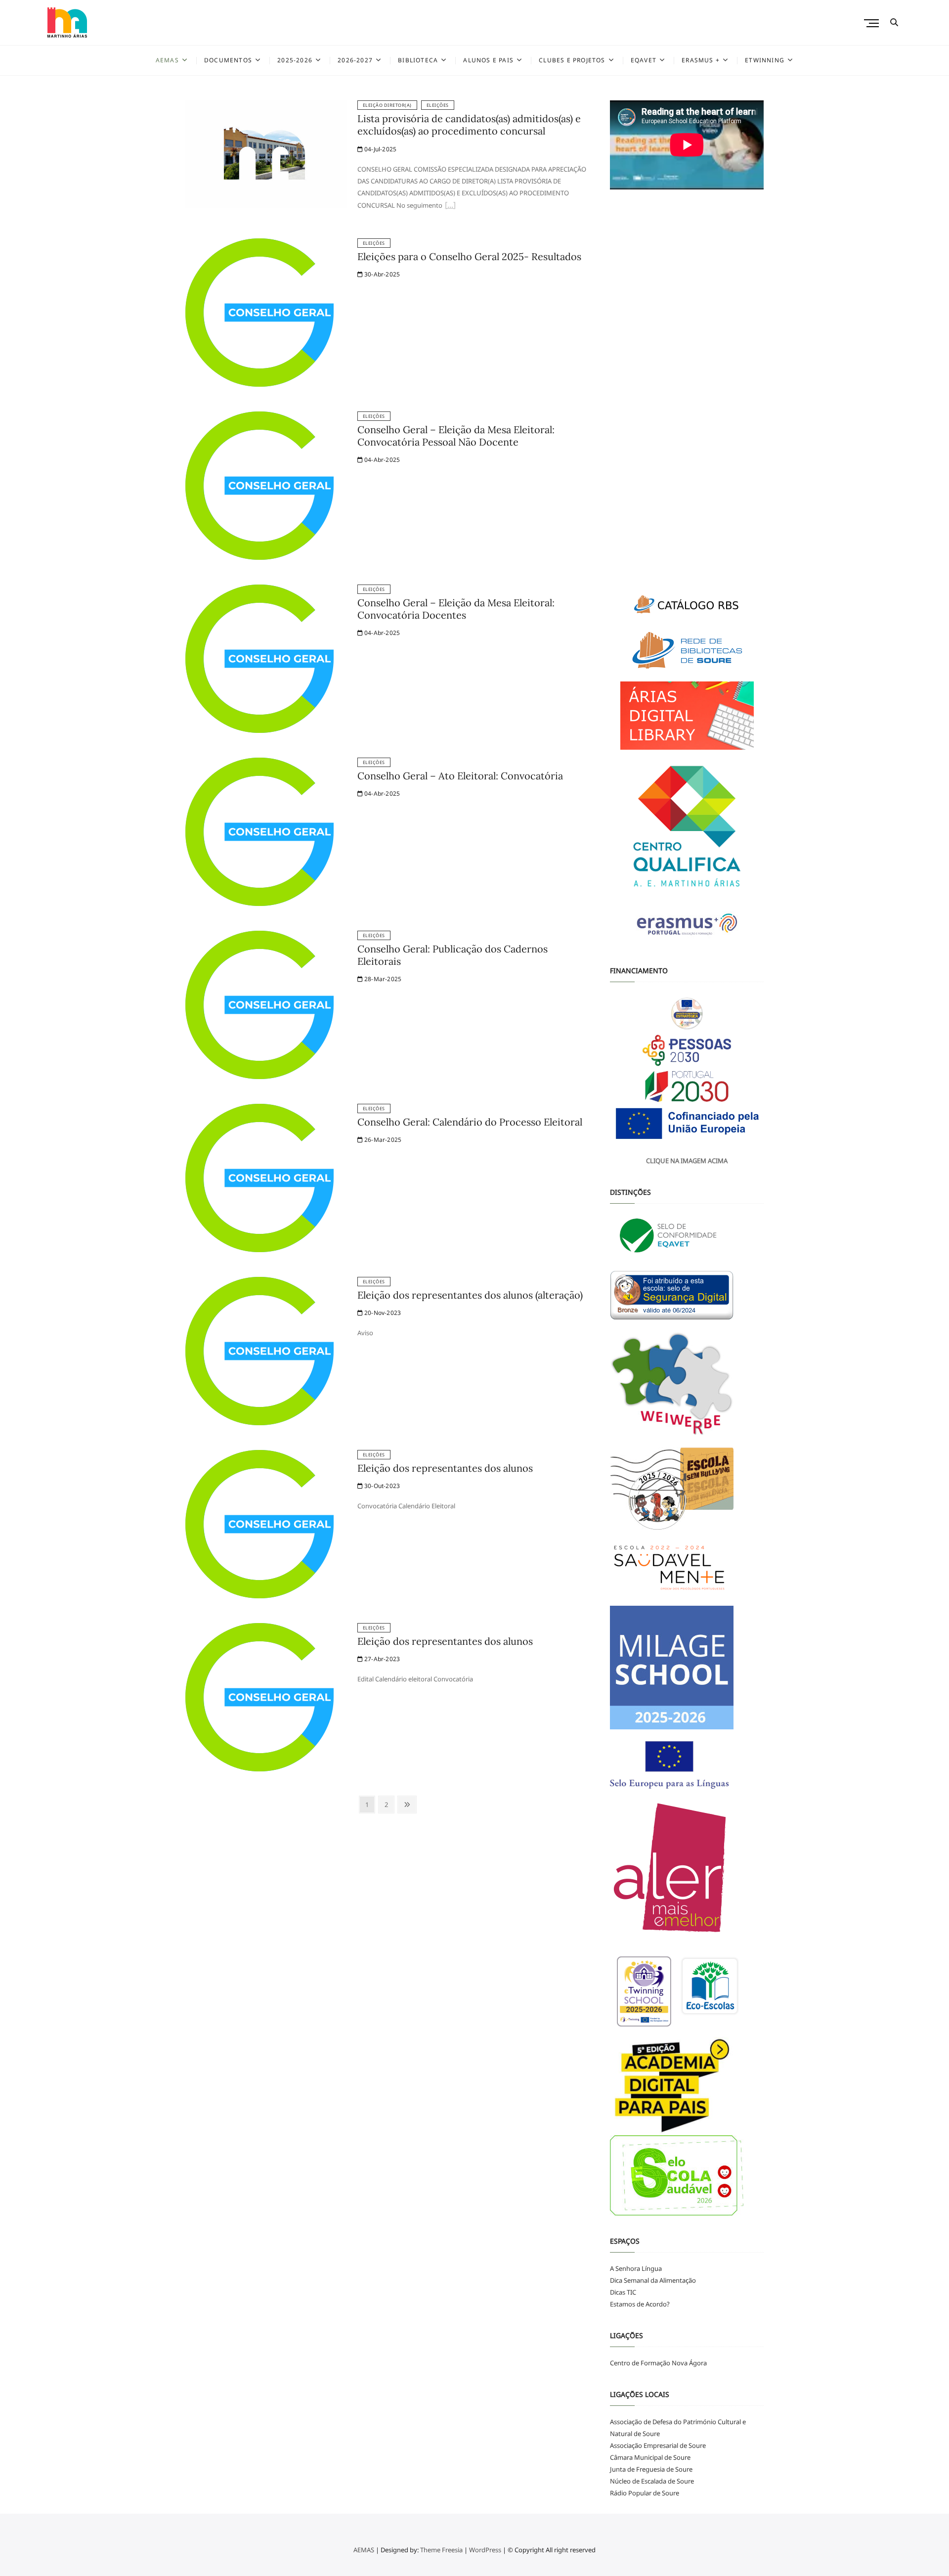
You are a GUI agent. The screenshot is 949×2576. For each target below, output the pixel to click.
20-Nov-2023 (382, 1313)
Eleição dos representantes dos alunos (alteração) (470, 1295)
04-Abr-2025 (381, 460)
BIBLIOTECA (418, 60)
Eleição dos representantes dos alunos (445, 1468)
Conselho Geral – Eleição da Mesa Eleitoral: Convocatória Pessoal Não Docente (456, 436)
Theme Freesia (441, 2550)
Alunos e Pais (488, 60)
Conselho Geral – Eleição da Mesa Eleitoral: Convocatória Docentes (456, 609)
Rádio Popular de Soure (645, 2493)
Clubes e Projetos (572, 60)
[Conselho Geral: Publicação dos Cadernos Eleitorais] (259, 937)
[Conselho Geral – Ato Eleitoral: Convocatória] (259, 764)
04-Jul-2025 (380, 149)
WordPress (485, 2550)
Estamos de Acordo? (640, 2304)
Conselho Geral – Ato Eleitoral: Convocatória (460, 776)
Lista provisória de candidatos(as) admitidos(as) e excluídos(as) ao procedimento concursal (469, 125)
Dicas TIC (623, 2292)
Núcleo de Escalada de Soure (652, 2481)
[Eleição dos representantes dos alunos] (259, 1456)
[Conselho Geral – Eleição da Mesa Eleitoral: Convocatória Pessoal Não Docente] (259, 417)
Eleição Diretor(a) (387, 105)
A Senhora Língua (636, 2268)
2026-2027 (355, 60)
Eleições (438, 105)
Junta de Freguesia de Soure (651, 2469)
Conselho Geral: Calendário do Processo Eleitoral (470, 1122)
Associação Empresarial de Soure (658, 2445)
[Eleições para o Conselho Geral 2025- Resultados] (259, 244)
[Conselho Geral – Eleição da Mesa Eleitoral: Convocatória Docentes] (259, 590)
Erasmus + (701, 60)
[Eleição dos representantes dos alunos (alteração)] (259, 1283)
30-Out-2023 (381, 1486)
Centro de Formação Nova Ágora (658, 2363)
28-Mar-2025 (382, 979)
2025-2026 (295, 60)
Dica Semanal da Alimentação (653, 2280)
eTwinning (765, 60)
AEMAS (167, 60)
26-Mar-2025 (382, 1140)
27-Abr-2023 (381, 1659)
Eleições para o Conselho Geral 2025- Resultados (469, 256)
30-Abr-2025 (381, 274)
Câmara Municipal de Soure (650, 2457)
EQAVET (644, 60)
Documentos (228, 60)
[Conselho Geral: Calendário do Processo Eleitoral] (259, 1110)
